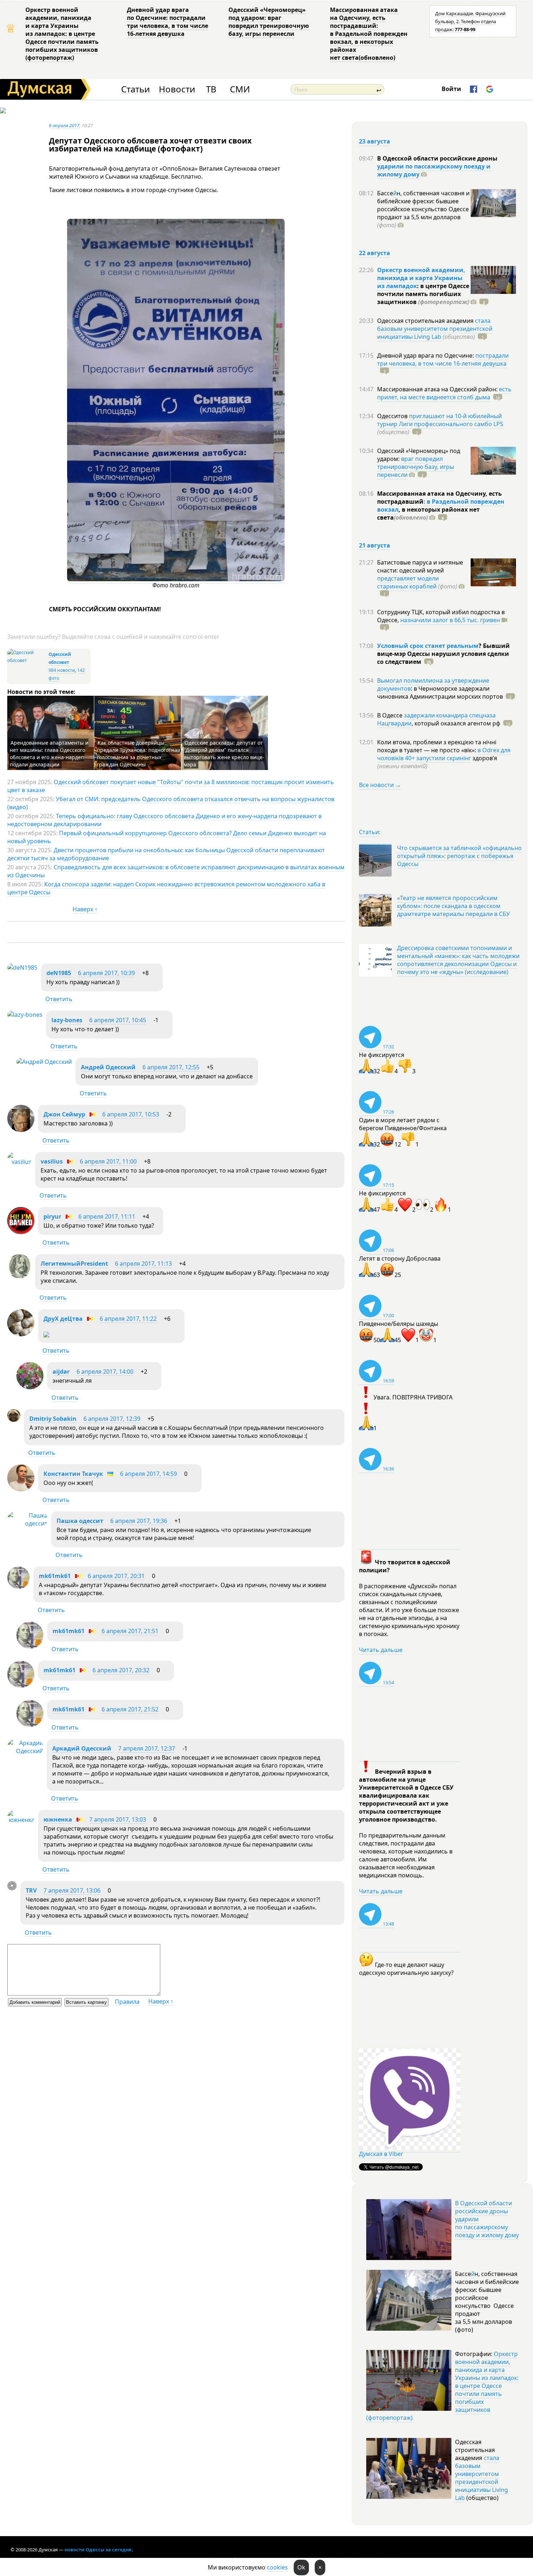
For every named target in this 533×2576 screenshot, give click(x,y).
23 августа (375, 141)
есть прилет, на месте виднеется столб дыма (444, 393)
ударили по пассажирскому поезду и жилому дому (434, 170)
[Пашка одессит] (27, 1523)
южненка (58, 1819)
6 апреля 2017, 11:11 (107, 1216)
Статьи (135, 89)
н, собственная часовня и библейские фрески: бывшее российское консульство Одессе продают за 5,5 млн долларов (423, 209)
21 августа (375, 545)
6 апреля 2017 (64, 125)
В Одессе (391, 715)
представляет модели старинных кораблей (408, 582)
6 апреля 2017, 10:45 (118, 1020)
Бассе (385, 193)
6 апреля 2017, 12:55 (171, 1067)
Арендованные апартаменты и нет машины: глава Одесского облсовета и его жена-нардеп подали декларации (49, 754)
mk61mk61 (55, 1576)
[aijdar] (30, 1387)
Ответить (59, 999)
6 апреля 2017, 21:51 (130, 1631)
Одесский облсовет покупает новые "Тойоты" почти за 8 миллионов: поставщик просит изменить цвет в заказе (171, 786)
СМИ (240, 89)
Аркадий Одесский (82, 1748)
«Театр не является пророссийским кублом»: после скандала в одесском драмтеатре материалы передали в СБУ (453, 906)
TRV (31, 1890)
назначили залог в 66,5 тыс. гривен (450, 620)
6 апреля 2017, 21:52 (130, 1709)
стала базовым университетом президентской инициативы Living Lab (435, 329)
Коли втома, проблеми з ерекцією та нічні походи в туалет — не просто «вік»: (437, 746)
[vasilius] (19, 1162)
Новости (177, 89)
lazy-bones (67, 1020)
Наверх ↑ (85, 909)
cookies (277, 2567)
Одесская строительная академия (426, 321)
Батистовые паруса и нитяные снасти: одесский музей (420, 566)
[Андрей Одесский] (44, 1062)
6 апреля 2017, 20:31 (116, 1576)
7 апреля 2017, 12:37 (147, 1748)
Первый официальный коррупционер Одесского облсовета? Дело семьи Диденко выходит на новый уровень (167, 837)
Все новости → (380, 785)
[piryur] (21, 1232)
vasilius (52, 1161)
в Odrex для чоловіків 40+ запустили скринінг (444, 754)
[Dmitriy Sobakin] (14, 1420)
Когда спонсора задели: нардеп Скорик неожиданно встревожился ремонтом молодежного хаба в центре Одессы (166, 888)
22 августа (375, 253)
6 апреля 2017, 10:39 (106, 973)
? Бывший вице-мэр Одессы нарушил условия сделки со (443, 654)
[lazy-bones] (25, 1015)
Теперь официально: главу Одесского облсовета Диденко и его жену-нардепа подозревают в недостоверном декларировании (164, 820)
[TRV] (12, 1888)
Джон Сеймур (64, 1114)
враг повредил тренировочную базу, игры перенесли (416, 467)
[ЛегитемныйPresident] (19, 1276)
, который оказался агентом (456, 723)
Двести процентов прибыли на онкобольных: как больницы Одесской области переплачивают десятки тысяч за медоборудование (166, 854)
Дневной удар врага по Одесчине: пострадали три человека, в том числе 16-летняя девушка (168, 22)
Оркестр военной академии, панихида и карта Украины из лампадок (421, 278)
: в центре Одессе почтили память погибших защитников (423, 294)
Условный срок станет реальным (428, 646)
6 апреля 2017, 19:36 (139, 1521)
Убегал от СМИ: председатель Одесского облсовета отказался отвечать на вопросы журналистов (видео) (171, 803)
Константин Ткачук (73, 1474)
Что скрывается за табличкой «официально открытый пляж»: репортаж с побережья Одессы (459, 856)
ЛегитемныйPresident (74, 1264)
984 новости (62, 670)
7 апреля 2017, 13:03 (118, 1819)
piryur (52, 1216)
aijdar (61, 1372)
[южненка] (21, 1820)
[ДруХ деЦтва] (21, 1334)
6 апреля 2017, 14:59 (148, 1474)
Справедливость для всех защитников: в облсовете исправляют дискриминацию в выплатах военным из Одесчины (176, 871)
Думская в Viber (381, 2154)
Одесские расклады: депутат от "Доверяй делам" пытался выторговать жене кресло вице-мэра (224, 754)
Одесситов (393, 416)
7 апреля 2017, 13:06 (72, 1890)
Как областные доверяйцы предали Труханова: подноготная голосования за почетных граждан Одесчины (139, 754)
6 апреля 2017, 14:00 (105, 1372)
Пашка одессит (80, 1521)
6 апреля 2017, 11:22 (128, 1319)
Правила (127, 2002)
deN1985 (59, 973)
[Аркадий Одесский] (25, 1751)
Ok (301, 2567)
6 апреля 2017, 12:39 (112, 1419)
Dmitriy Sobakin (53, 1419)
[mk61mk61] (18, 1587)
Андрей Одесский (108, 1067)
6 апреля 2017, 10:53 (131, 1114)
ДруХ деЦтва (63, 1319)
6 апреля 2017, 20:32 (121, 1670)
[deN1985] (22, 967)
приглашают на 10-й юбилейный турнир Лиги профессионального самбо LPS (440, 420)
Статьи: (370, 832)
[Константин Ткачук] (21, 1489)
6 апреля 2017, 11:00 (108, 1161)
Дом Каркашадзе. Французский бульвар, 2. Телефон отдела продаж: (470, 21)
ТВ (211, 89)
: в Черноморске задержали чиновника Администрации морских (440, 692)
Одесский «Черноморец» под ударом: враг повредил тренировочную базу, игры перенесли (269, 22)
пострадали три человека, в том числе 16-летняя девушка (443, 359)
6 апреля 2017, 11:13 (143, 1264)
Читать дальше (381, 1650)
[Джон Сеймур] (21, 1130)
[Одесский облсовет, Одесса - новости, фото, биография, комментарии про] (27, 660)
